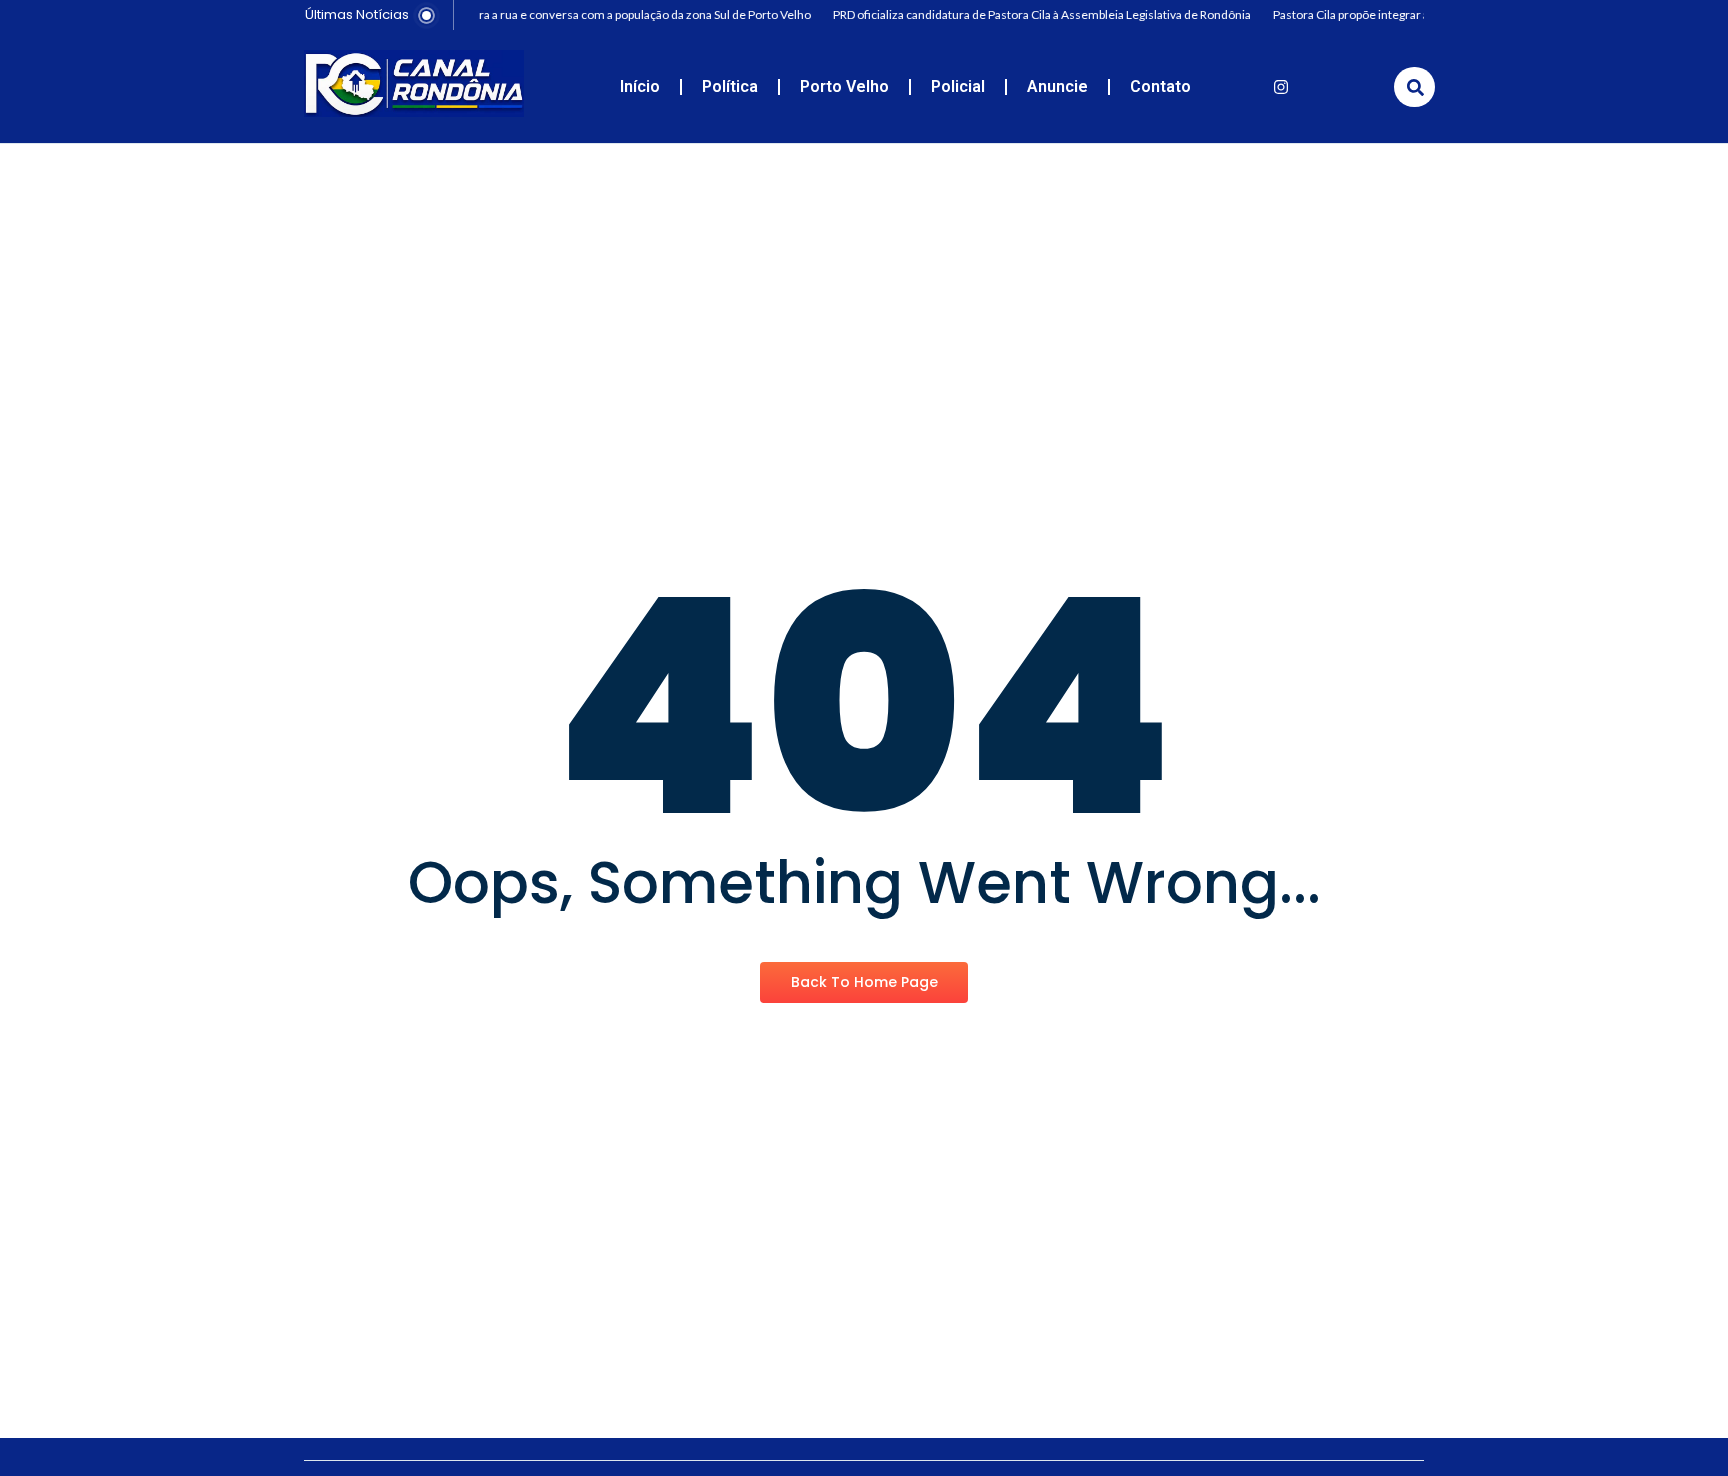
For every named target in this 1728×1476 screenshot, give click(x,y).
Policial (958, 86)
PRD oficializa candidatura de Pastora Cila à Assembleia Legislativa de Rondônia (1033, 14)
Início (640, 86)
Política (730, 86)
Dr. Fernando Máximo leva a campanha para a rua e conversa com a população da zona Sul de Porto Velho (526, 14)
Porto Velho (844, 86)
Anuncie (1057, 86)
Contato (1160, 86)
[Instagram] (1281, 87)
